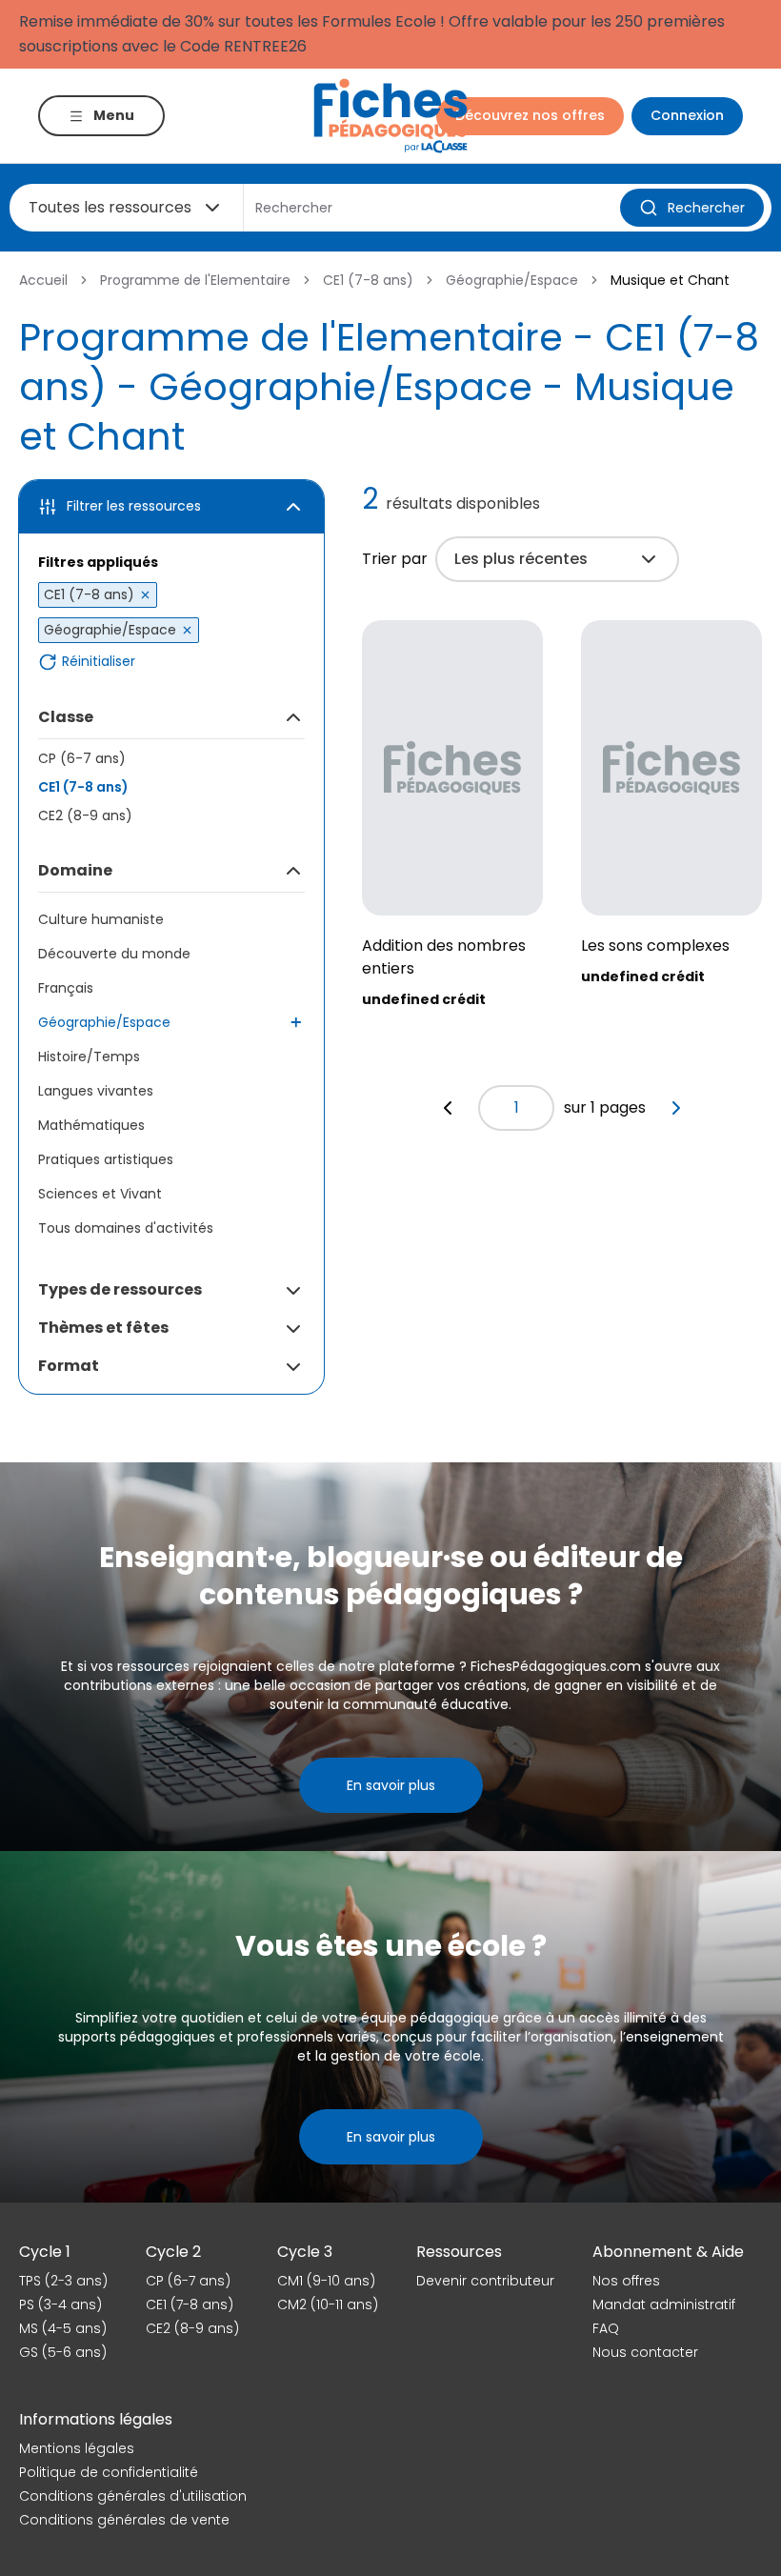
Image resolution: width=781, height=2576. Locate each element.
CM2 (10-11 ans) (328, 2304)
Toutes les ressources (110, 207)
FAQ (606, 2328)
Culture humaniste (101, 919)
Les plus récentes (521, 559)
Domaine (75, 870)
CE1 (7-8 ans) (368, 280)
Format (69, 1366)
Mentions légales (77, 2448)
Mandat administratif (664, 2304)
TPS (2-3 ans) (63, 2281)
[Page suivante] (676, 1108)
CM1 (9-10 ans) (326, 2281)
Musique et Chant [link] (670, 280)
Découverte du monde (114, 954)
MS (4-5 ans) (63, 2328)
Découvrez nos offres (530, 115)
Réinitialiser (99, 662)
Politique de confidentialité (109, 2472)
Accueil (43, 280)
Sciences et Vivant (100, 1194)
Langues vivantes (96, 1091)
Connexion (687, 115)
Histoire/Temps (89, 1057)
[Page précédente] (448, 1108)
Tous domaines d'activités (126, 1228)
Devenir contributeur (485, 2281)
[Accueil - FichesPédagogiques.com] (390, 116)
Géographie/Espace (512, 280)
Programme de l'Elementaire (195, 280)
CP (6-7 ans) (82, 758)
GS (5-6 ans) (63, 2352)
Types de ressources (120, 1289)
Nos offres (626, 2281)
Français (66, 988)
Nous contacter (645, 2352)
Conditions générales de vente (124, 2520)
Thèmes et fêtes (103, 1328)
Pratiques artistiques (106, 1159)
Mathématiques (91, 1125)
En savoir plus (391, 1785)
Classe (66, 717)
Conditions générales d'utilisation (133, 2496)
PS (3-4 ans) (60, 2304)
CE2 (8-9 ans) (85, 815)
